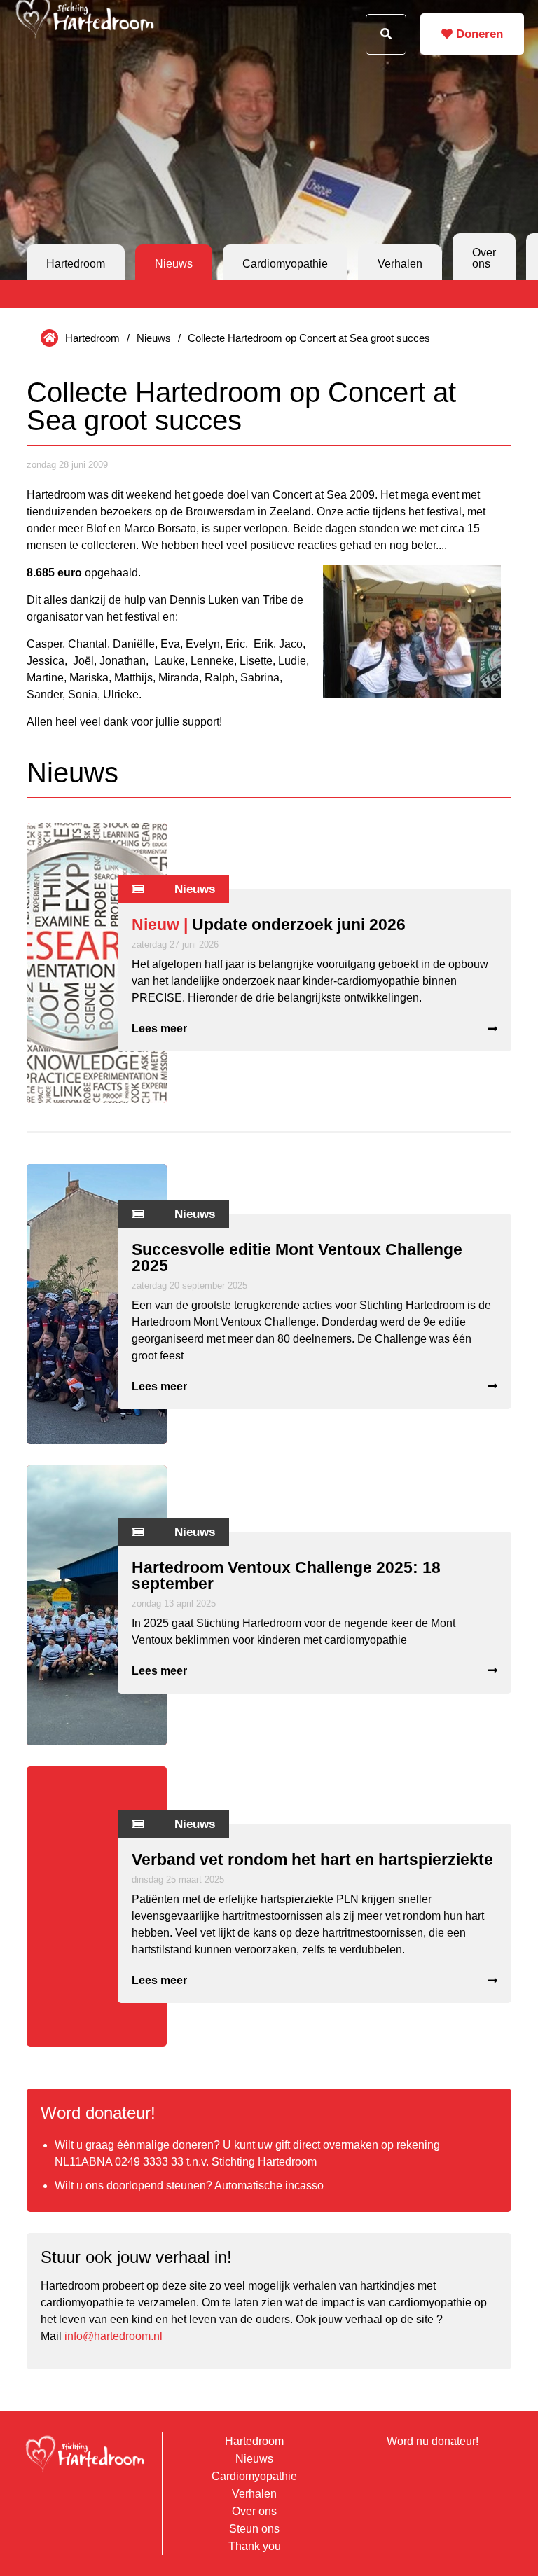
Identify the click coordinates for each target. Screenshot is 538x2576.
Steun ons (254, 2529)
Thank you (255, 2546)
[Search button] (386, 34)
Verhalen (400, 264)
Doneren (478, 34)
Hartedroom (76, 264)
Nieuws (174, 264)
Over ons (484, 258)
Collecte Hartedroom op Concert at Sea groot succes (309, 338)
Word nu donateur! (433, 2441)
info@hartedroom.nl (113, 2336)
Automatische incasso (269, 2186)
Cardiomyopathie (285, 264)
